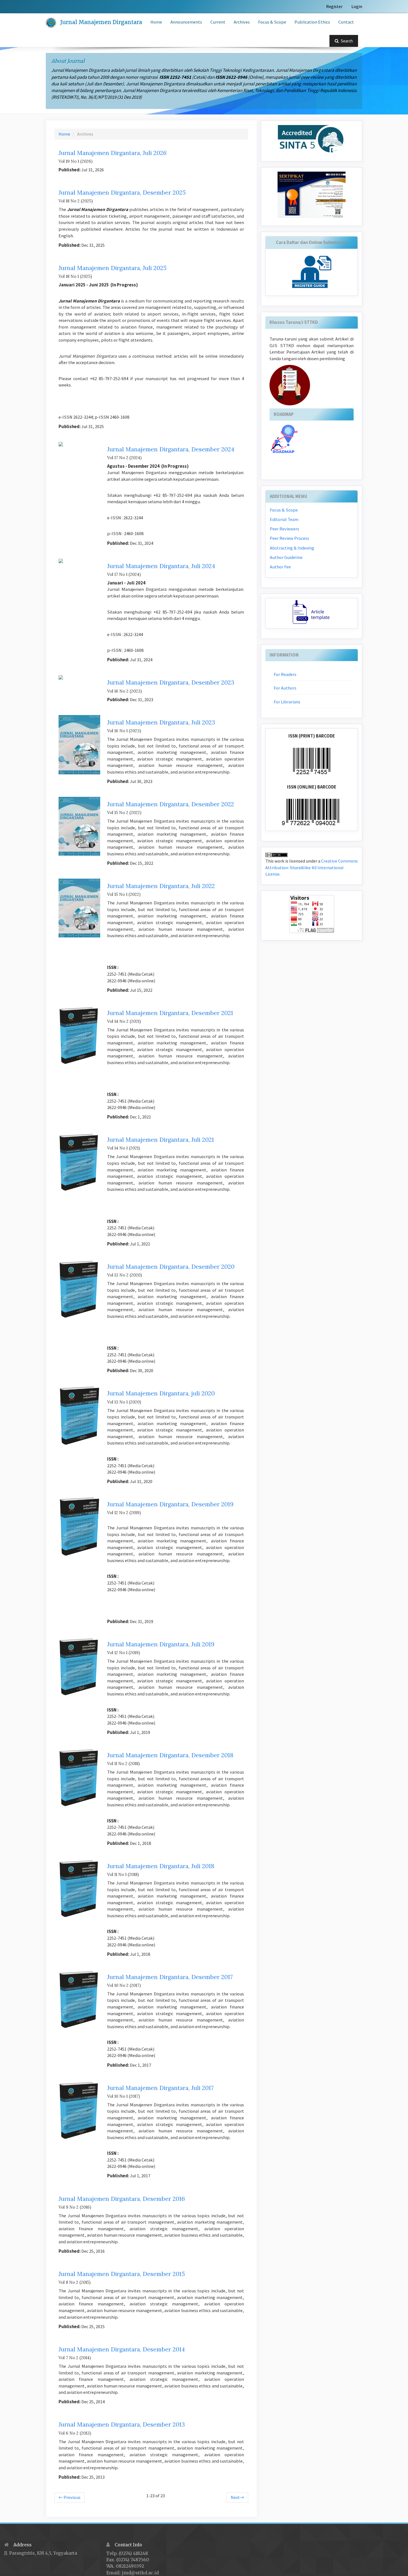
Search (346, 41)
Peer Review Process (289, 538)
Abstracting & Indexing (292, 548)
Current (218, 22)
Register (334, 7)
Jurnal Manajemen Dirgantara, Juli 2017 (160, 2088)
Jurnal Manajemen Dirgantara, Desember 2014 (122, 2349)
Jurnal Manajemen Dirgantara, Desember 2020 (171, 1267)
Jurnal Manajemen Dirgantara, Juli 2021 (161, 1140)
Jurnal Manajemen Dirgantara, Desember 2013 (122, 2424)
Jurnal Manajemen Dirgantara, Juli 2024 (161, 566)
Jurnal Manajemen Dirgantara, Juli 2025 (113, 268)
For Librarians (287, 702)
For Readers (285, 674)
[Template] (312, 613)
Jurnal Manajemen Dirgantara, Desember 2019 (170, 1504)
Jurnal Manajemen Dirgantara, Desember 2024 (171, 449)
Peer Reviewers (284, 529)
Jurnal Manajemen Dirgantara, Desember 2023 (171, 682)
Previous (70, 2497)
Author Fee (280, 567)
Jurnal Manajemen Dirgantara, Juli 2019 (161, 1644)
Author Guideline (286, 557)
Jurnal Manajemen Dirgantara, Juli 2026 (113, 153)
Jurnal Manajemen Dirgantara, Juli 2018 (161, 1866)
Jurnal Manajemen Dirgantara (101, 22)
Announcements (186, 22)
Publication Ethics (312, 22)
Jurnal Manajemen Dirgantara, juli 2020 (161, 1393)
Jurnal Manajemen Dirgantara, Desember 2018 (170, 1755)
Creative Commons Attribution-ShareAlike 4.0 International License (312, 868)
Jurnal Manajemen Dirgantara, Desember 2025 (122, 193)
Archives (242, 22)
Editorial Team (284, 519)
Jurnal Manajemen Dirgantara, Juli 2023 (161, 722)
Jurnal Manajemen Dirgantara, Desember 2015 (122, 2274)
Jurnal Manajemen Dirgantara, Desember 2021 (170, 1013)
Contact (346, 22)
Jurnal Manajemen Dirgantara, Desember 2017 (170, 1977)
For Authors (285, 688)
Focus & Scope (272, 22)
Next (237, 2497)
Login (357, 7)
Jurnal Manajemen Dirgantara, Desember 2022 (171, 804)
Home (156, 22)
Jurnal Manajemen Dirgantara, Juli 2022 (161, 886)
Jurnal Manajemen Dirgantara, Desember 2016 (122, 2199)
